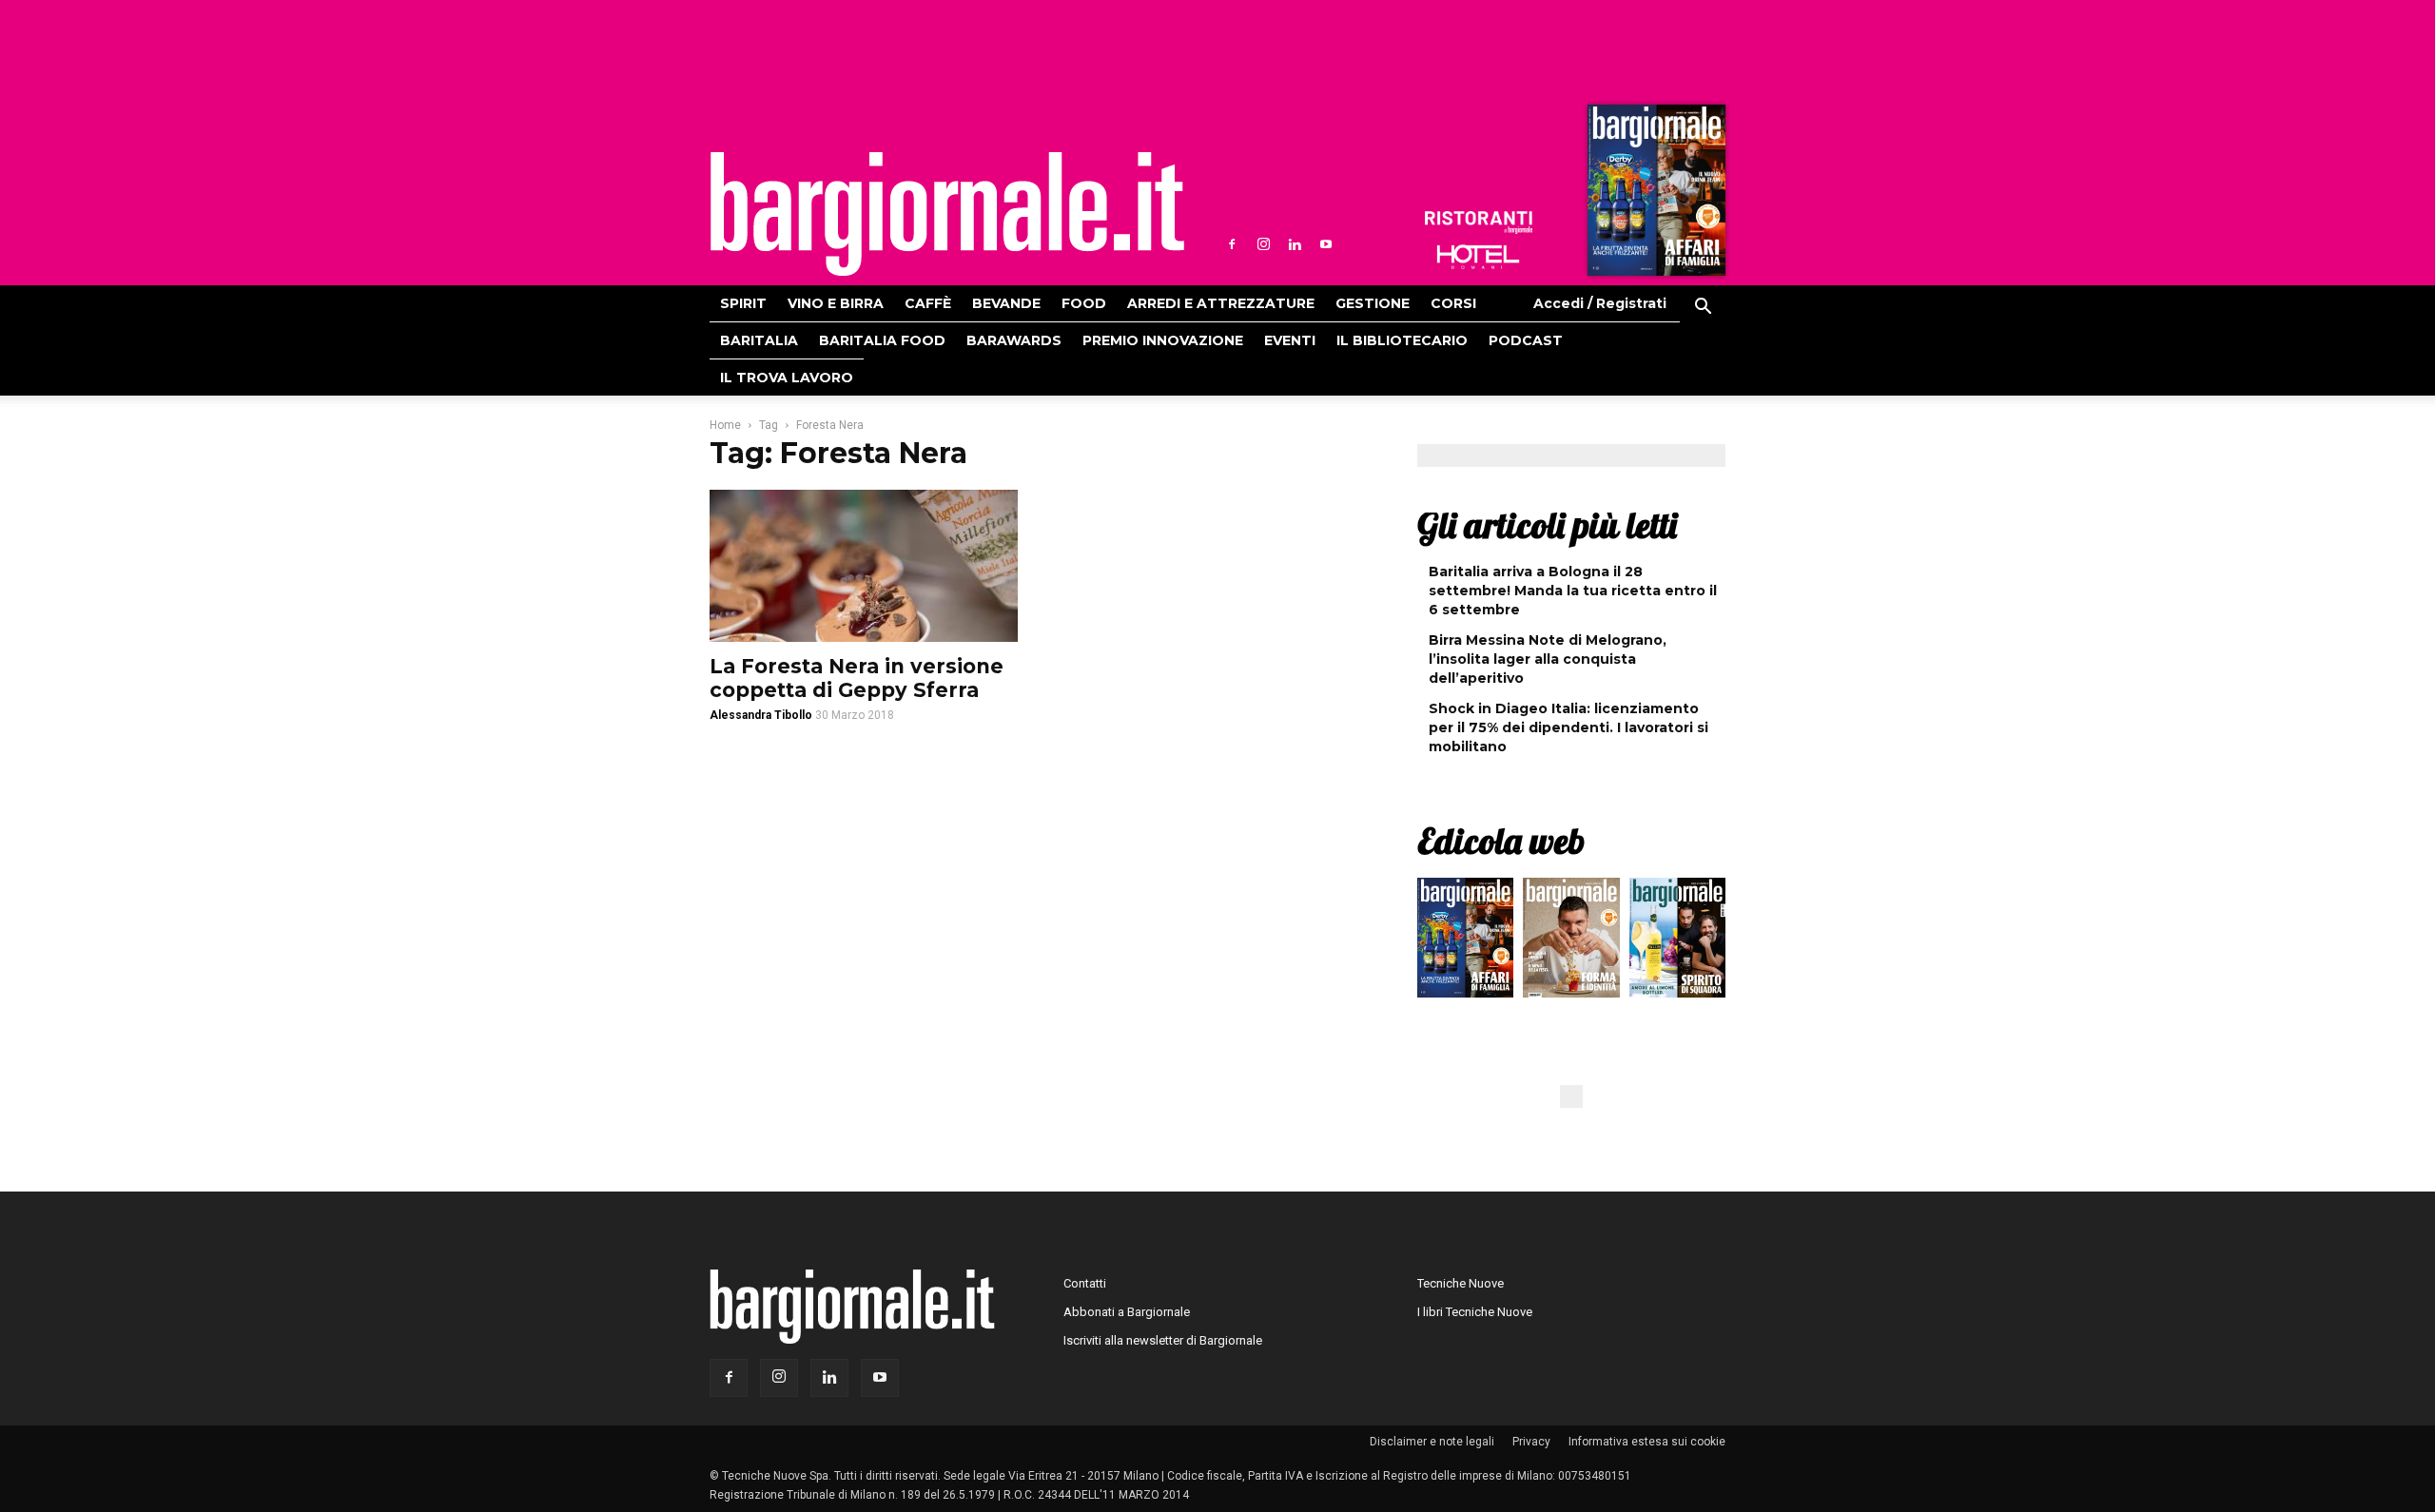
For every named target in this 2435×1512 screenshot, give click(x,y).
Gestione (1373, 303)
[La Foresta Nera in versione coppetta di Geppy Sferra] (864, 566)
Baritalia (759, 340)
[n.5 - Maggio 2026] (1677, 942)
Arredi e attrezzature (1221, 303)
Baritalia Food (882, 340)
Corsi (1453, 303)
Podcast (1526, 340)
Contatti (1085, 1283)
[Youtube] (1326, 244)
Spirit (743, 303)
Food (1084, 303)
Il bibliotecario (1402, 340)
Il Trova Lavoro (787, 378)
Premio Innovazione (1163, 340)
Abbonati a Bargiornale (1127, 1312)
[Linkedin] (1295, 244)
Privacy (1531, 1442)
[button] (1703, 309)
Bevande (1006, 303)
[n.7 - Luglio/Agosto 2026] (1654, 195)
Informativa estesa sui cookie (1647, 1442)
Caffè (928, 303)
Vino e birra (836, 303)
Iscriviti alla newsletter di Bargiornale (1163, 1340)
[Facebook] (1232, 244)
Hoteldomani (1478, 257)
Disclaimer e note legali (1432, 1442)
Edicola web (1501, 841)
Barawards (1014, 340)
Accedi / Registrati (1600, 303)
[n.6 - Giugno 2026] (1571, 942)
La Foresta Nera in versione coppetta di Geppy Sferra (857, 678)
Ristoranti (1478, 223)
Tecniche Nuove (1461, 1283)
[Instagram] (1263, 244)
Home (725, 425)
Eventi (1290, 340)
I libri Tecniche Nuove (1475, 1312)
